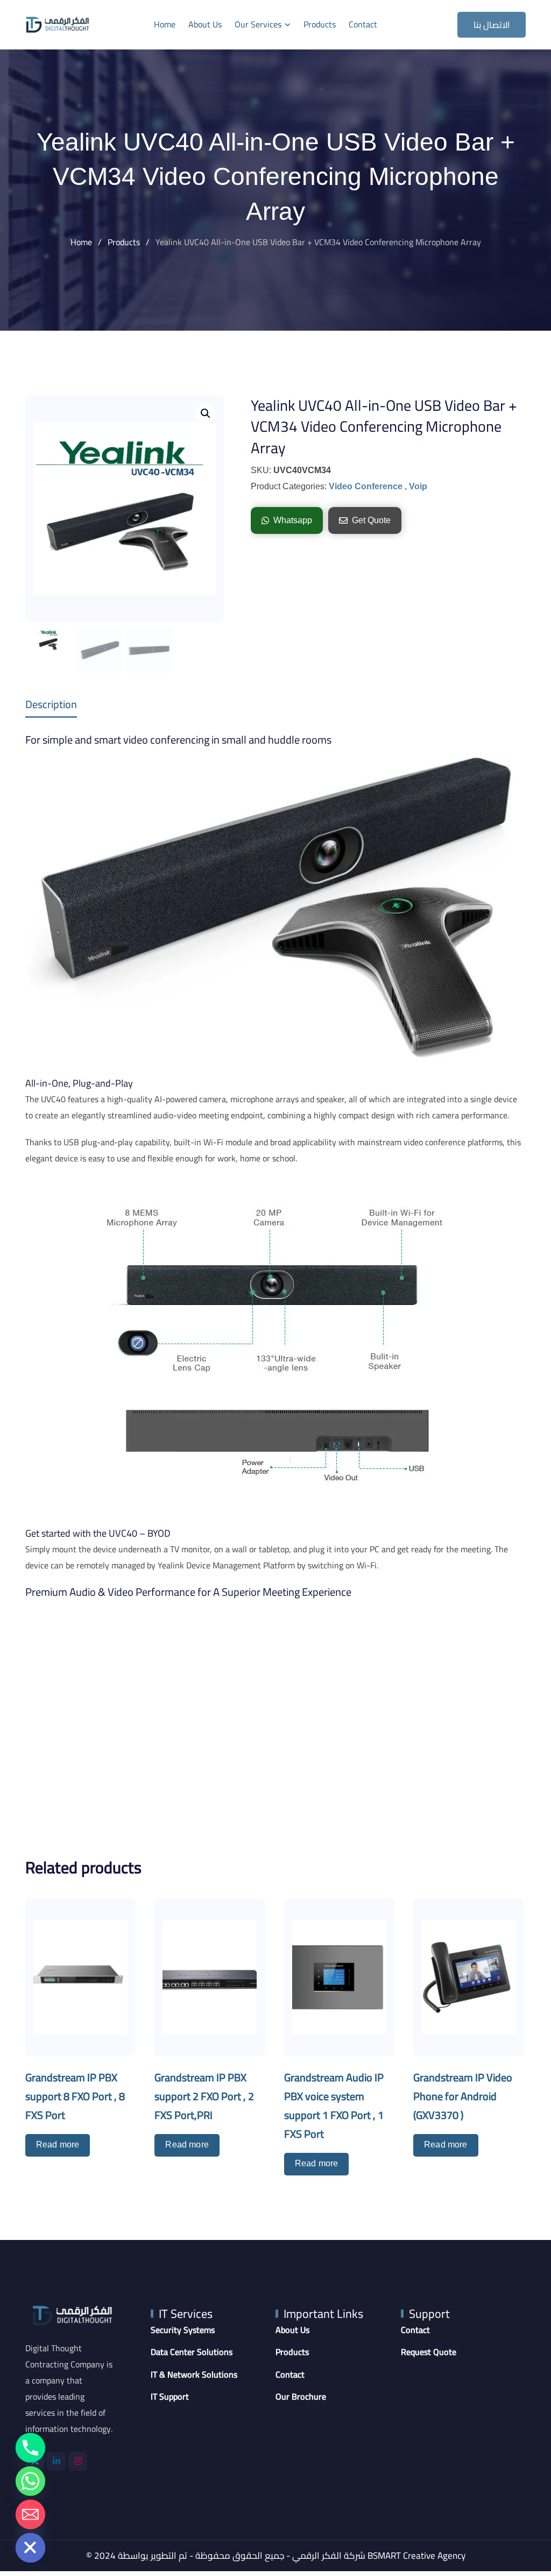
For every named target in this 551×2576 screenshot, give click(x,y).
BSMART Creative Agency (416, 2556)
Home (165, 24)
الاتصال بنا (492, 25)
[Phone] (30, 2448)
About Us (205, 24)
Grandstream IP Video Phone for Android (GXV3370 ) (463, 2096)
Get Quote (371, 520)
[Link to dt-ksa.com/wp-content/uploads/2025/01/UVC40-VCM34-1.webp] (125, 509)
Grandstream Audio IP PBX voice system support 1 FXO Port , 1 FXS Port (334, 2106)
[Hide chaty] (30, 2548)
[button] (206, 413)
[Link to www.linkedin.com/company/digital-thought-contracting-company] (56, 2461)
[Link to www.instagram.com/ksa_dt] (78, 2461)
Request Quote (429, 2352)
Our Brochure (301, 2397)
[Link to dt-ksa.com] (58, 24)
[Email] (30, 2514)
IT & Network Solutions (194, 2375)
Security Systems (183, 2330)
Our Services (258, 24)
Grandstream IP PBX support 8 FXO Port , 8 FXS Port (75, 2096)
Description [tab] (51, 704)
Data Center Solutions (192, 2352)
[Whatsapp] (30, 2481)
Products (320, 24)
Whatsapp (293, 520)
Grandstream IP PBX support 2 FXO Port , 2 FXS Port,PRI (204, 2096)
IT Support (170, 2397)
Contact (363, 24)
